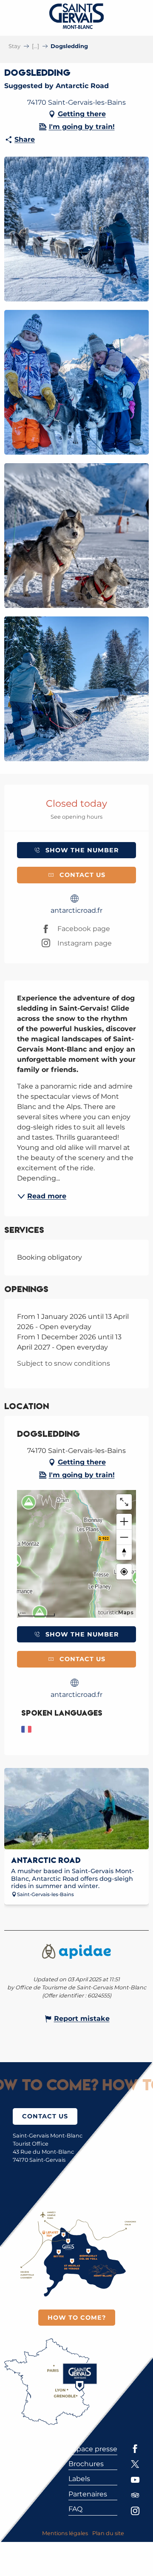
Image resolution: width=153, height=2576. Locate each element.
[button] (76, 229)
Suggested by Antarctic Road (57, 86)
